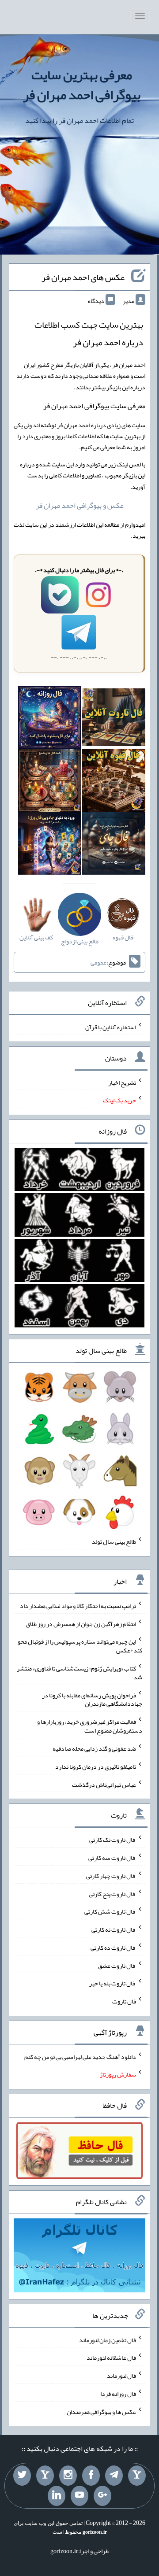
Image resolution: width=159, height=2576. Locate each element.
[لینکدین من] (57, 2496)
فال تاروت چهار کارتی (111, 1876)
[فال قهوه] (114, 782)
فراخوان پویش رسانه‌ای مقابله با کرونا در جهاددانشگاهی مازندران (92, 1699)
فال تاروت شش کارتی (110, 1911)
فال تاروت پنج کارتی (112, 1893)
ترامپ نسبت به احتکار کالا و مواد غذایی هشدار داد (78, 1606)
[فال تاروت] (114, 719)
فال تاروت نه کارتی (114, 1929)
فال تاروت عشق (117, 1965)
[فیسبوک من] (91, 2476)
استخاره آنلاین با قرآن (111, 1027)
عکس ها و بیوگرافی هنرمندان (101, 2411)
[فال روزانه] (50, 719)
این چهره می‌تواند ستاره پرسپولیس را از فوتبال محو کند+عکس (80, 1646)
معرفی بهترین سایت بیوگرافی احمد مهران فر (82, 85)
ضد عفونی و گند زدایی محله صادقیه (94, 1748)
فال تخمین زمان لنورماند (108, 2339)
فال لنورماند (121, 2376)
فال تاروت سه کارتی (112, 1858)
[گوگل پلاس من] (102, 2496)
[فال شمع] (50, 782)
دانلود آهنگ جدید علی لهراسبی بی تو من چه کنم (80, 2056)
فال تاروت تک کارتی (113, 1840)
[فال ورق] (50, 845)
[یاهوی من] (137, 2476)
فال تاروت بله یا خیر (113, 1983)
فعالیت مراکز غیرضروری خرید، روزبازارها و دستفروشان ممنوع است (90, 1726)
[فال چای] (114, 845)
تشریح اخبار (122, 1082)
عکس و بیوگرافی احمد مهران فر (80, 505)
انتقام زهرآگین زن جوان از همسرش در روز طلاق (81, 1623)
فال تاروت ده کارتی (113, 1948)
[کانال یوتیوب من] (79, 2496)
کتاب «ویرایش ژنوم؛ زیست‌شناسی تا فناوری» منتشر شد (79, 1673)
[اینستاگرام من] (68, 2476)
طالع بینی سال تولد (114, 1541)
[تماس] (45, 2476)
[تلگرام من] (114, 2476)
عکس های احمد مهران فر (83, 277)
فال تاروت (124, 2001)
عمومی (98, 962)
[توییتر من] (22, 2476)
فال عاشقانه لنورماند (111, 2358)
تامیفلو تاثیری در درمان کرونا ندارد (96, 1767)
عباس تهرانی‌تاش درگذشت (104, 1784)
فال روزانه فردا (118, 2394)
